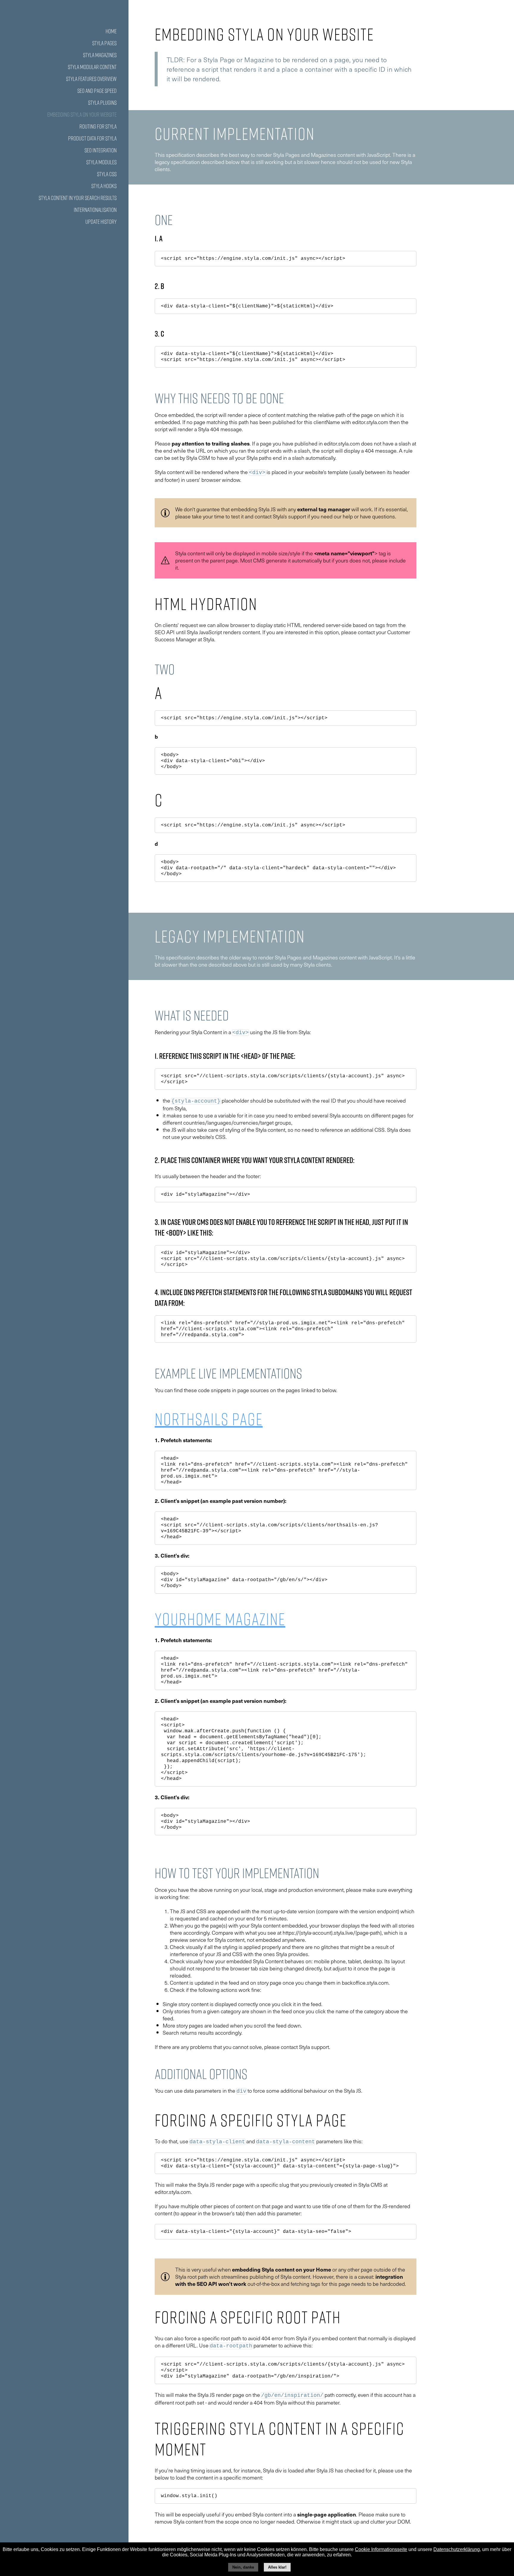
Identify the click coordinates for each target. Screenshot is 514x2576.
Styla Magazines (100, 55)
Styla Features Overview (91, 79)
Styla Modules (101, 162)
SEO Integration (101, 150)
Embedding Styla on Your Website (82, 115)
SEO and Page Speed (97, 91)
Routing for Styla (98, 126)
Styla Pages (104, 43)
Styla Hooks (104, 186)
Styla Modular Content (92, 67)
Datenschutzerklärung (457, 2549)
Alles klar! (277, 2567)
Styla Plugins (102, 103)
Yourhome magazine (220, 1619)
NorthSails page (209, 1419)
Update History (101, 222)
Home (111, 31)
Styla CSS (107, 174)
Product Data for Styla (92, 138)
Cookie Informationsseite (381, 2549)
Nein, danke (243, 2567)
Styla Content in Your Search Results (78, 198)
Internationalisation (95, 210)
